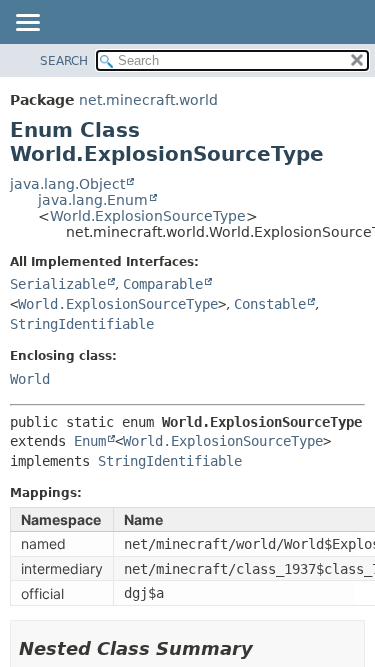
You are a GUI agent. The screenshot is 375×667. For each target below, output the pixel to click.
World (30, 379)
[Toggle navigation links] (27, 24)
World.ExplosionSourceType (148, 216)
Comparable (163, 284)
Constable (270, 304)
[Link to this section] (267, 648)
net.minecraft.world (148, 100)
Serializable (58, 284)
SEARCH (64, 61)
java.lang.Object (67, 184)
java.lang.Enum (93, 200)
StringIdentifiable (82, 324)
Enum (90, 441)
